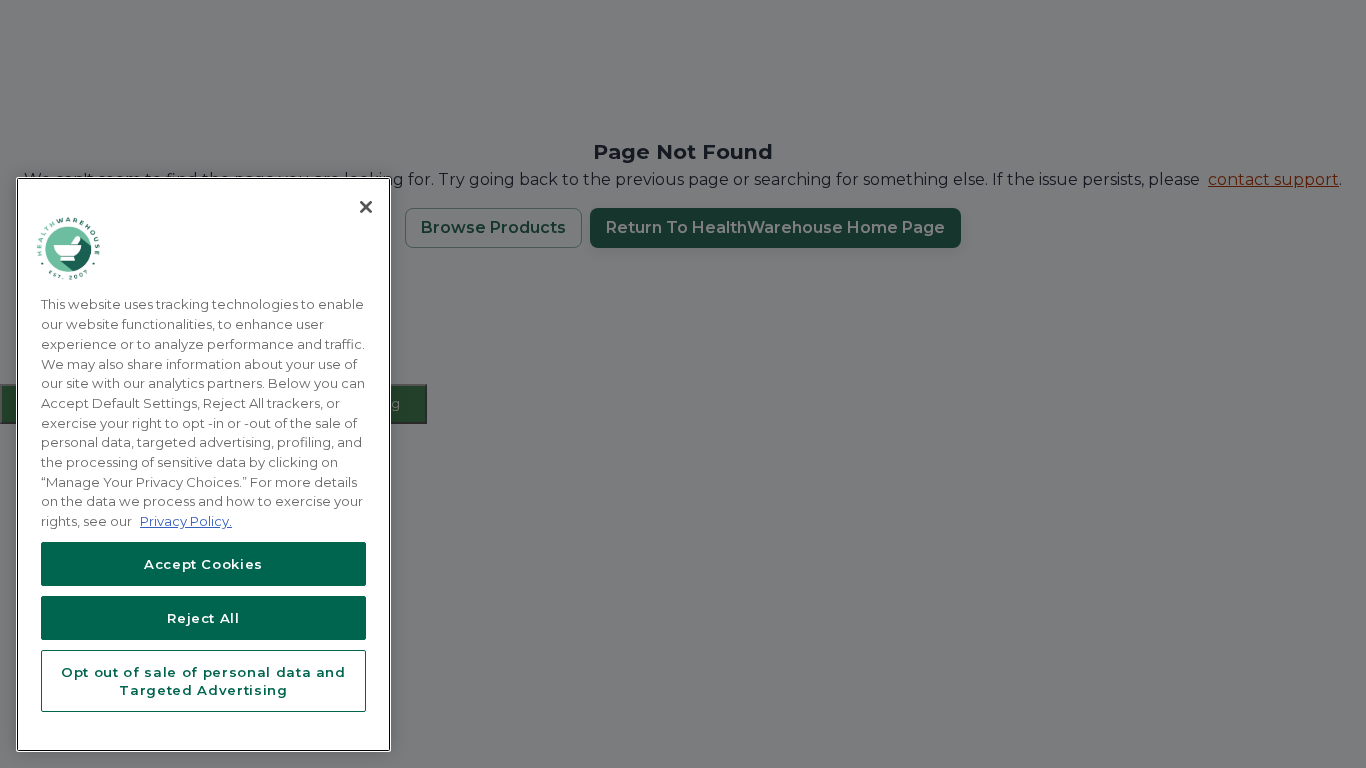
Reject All (203, 618)
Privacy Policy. (186, 521)
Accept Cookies (203, 564)
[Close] (366, 207)
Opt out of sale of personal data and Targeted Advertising (203, 681)
